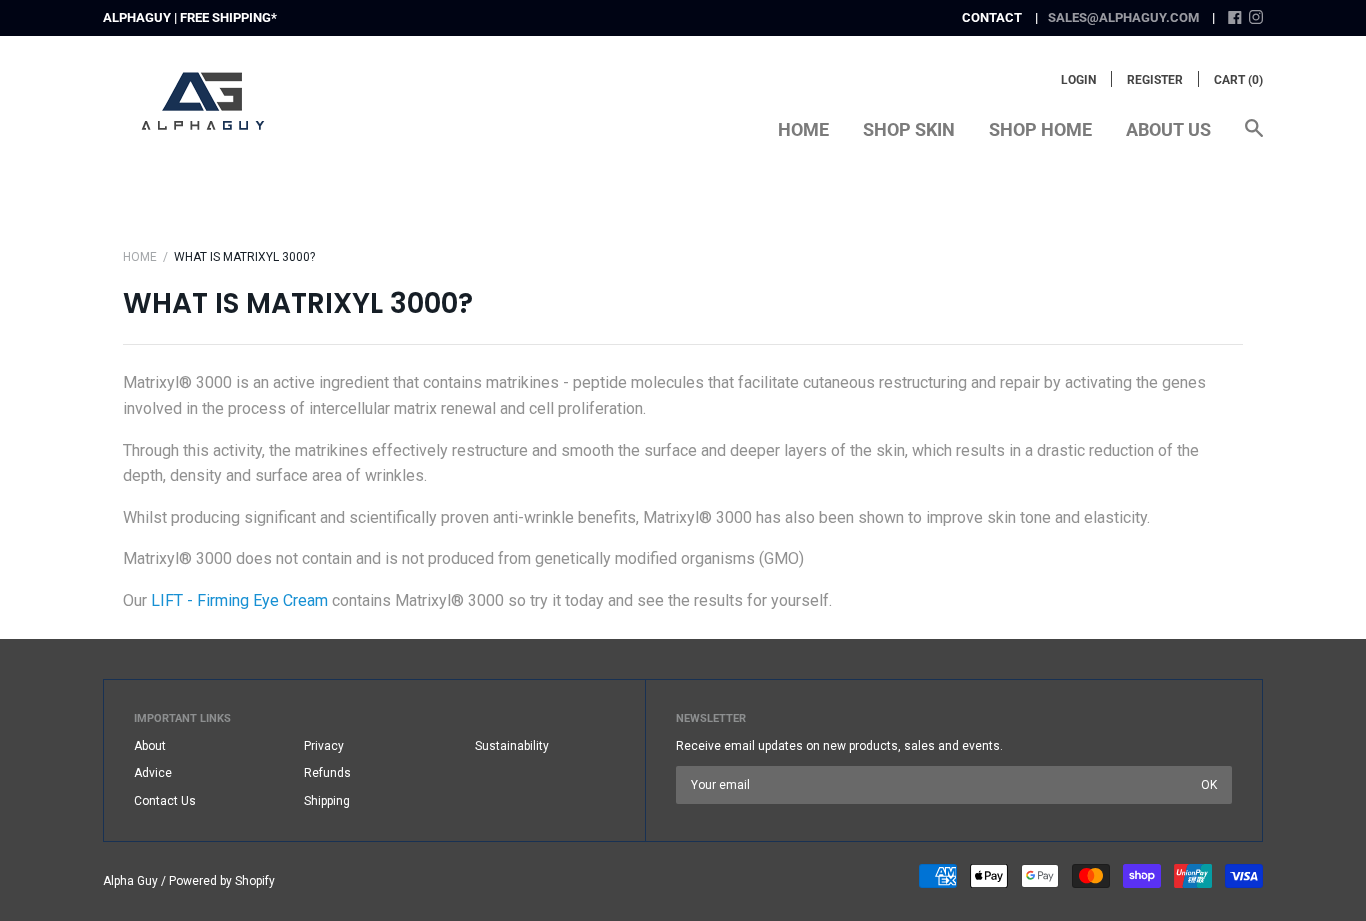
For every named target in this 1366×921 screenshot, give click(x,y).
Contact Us (165, 801)
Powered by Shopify (222, 881)
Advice (153, 773)
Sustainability (512, 746)
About (150, 746)
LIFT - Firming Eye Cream (239, 600)
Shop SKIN (909, 129)
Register (1155, 80)
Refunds (327, 773)
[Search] (1254, 138)
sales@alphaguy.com (1123, 17)
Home (803, 129)
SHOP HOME (1040, 129)
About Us (1168, 129)
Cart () (1238, 80)
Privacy (324, 746)
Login (1078, 80)
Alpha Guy (130, 881)
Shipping (327, 801)
